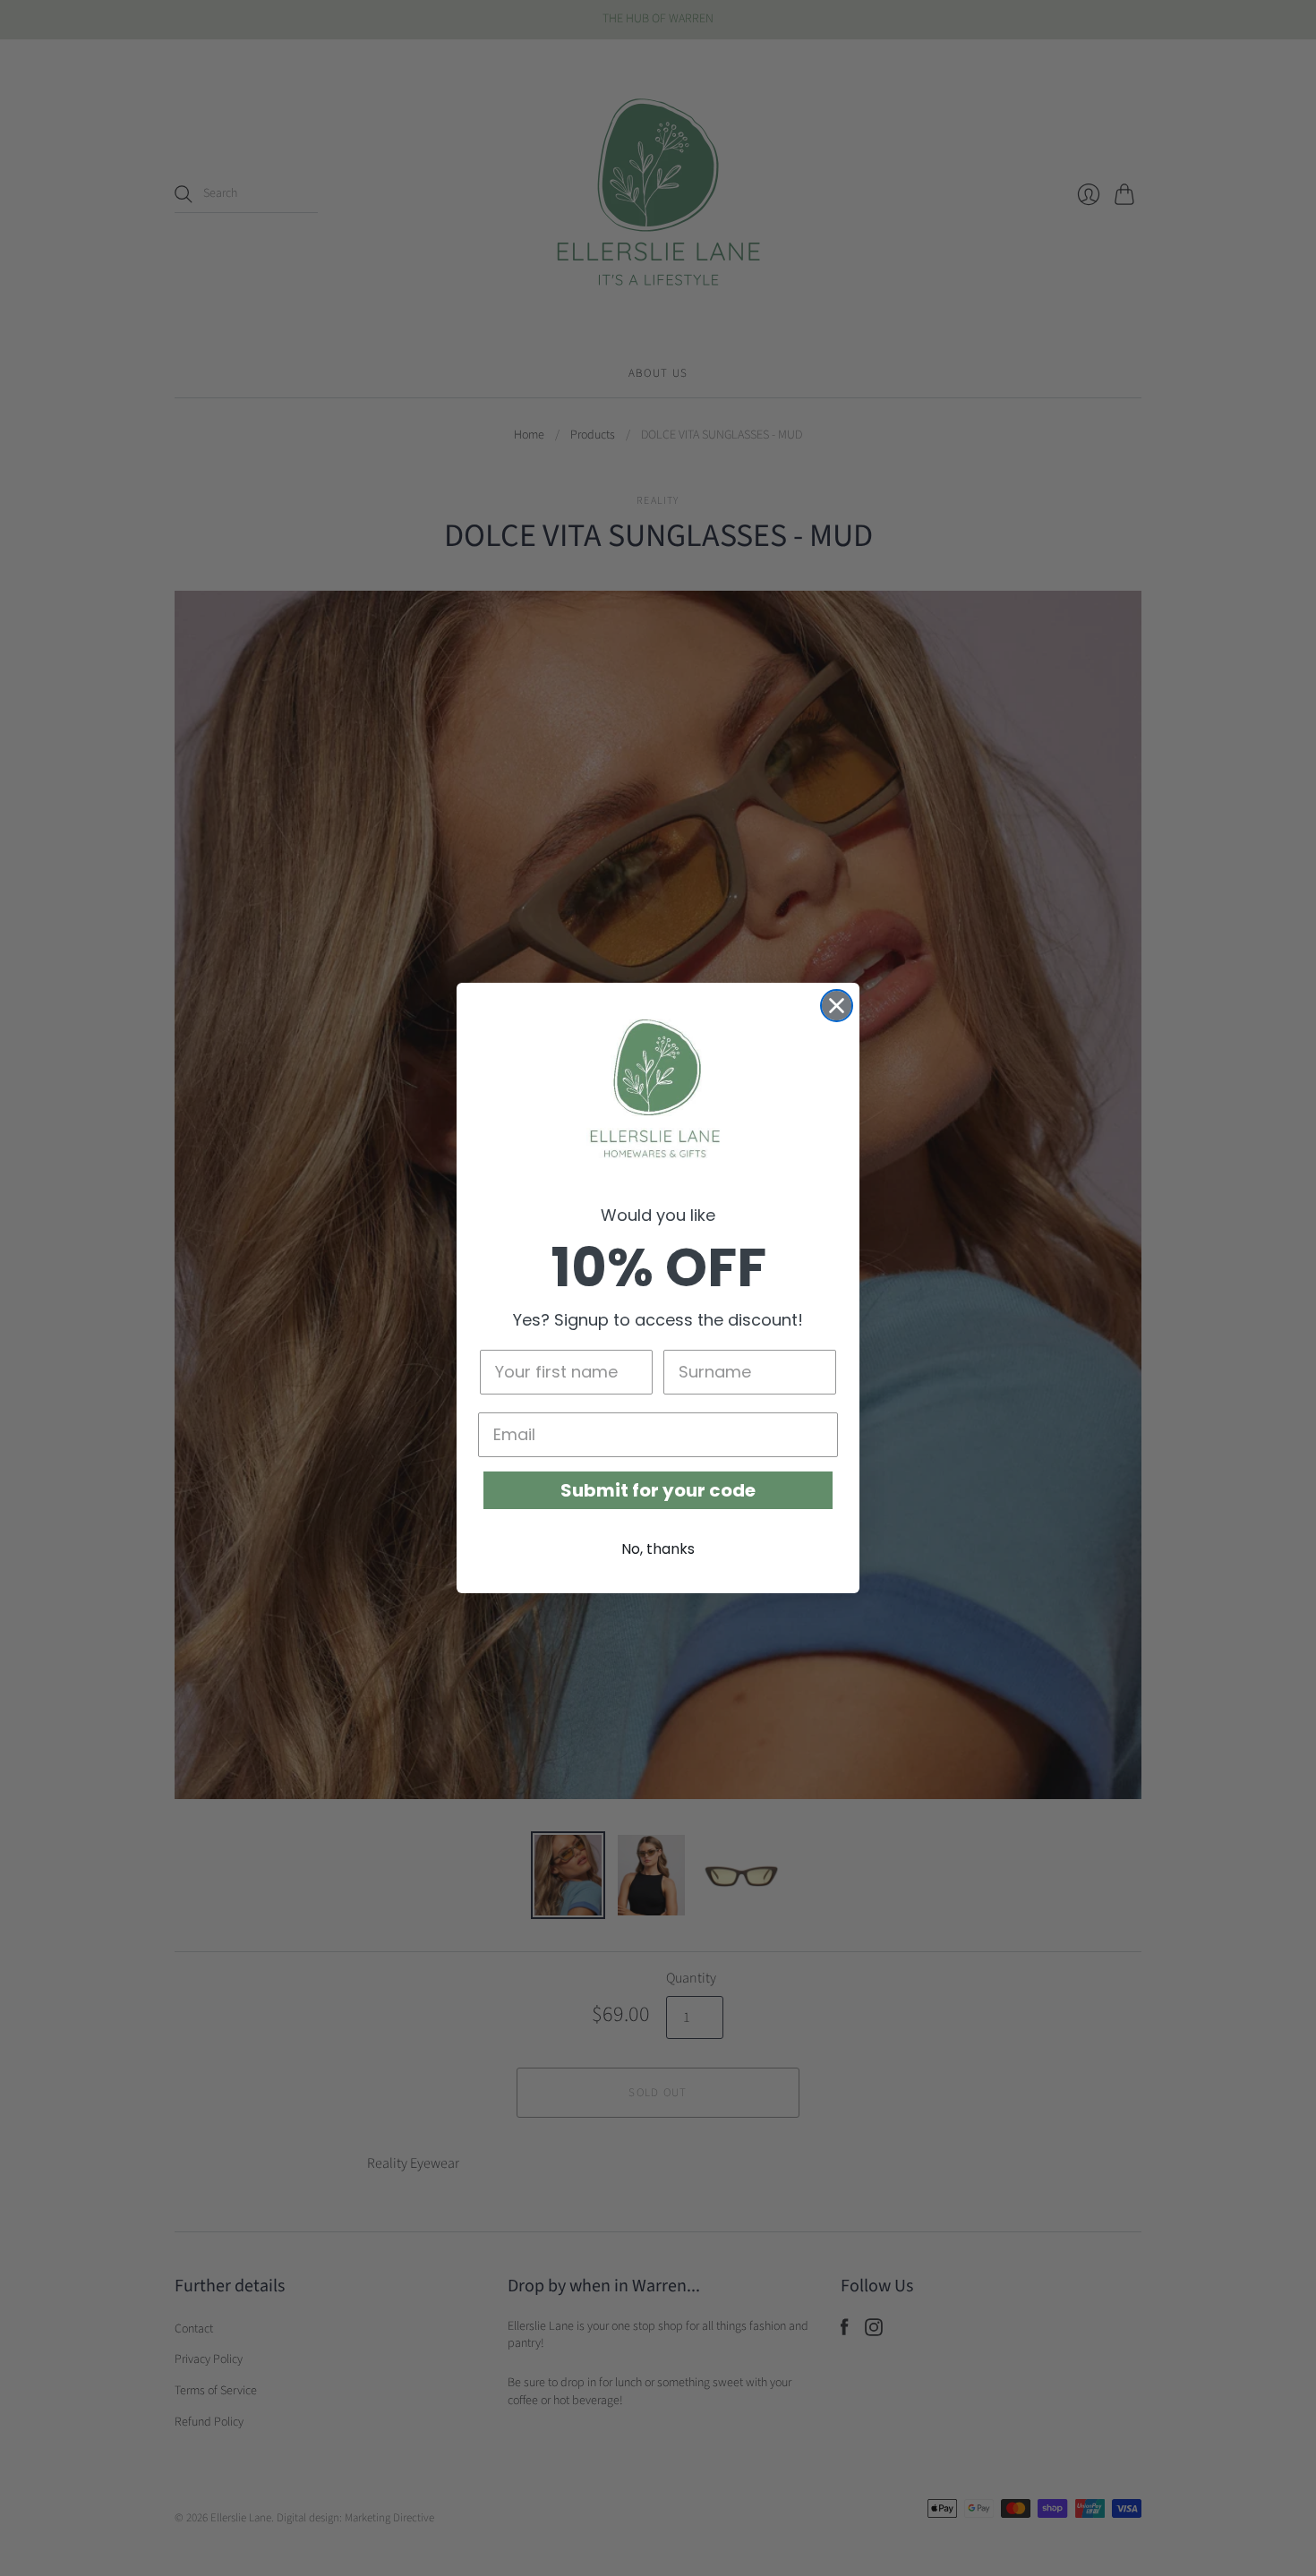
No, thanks (658, 1549)
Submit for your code (658, 1490)
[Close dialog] (837, 1006)
